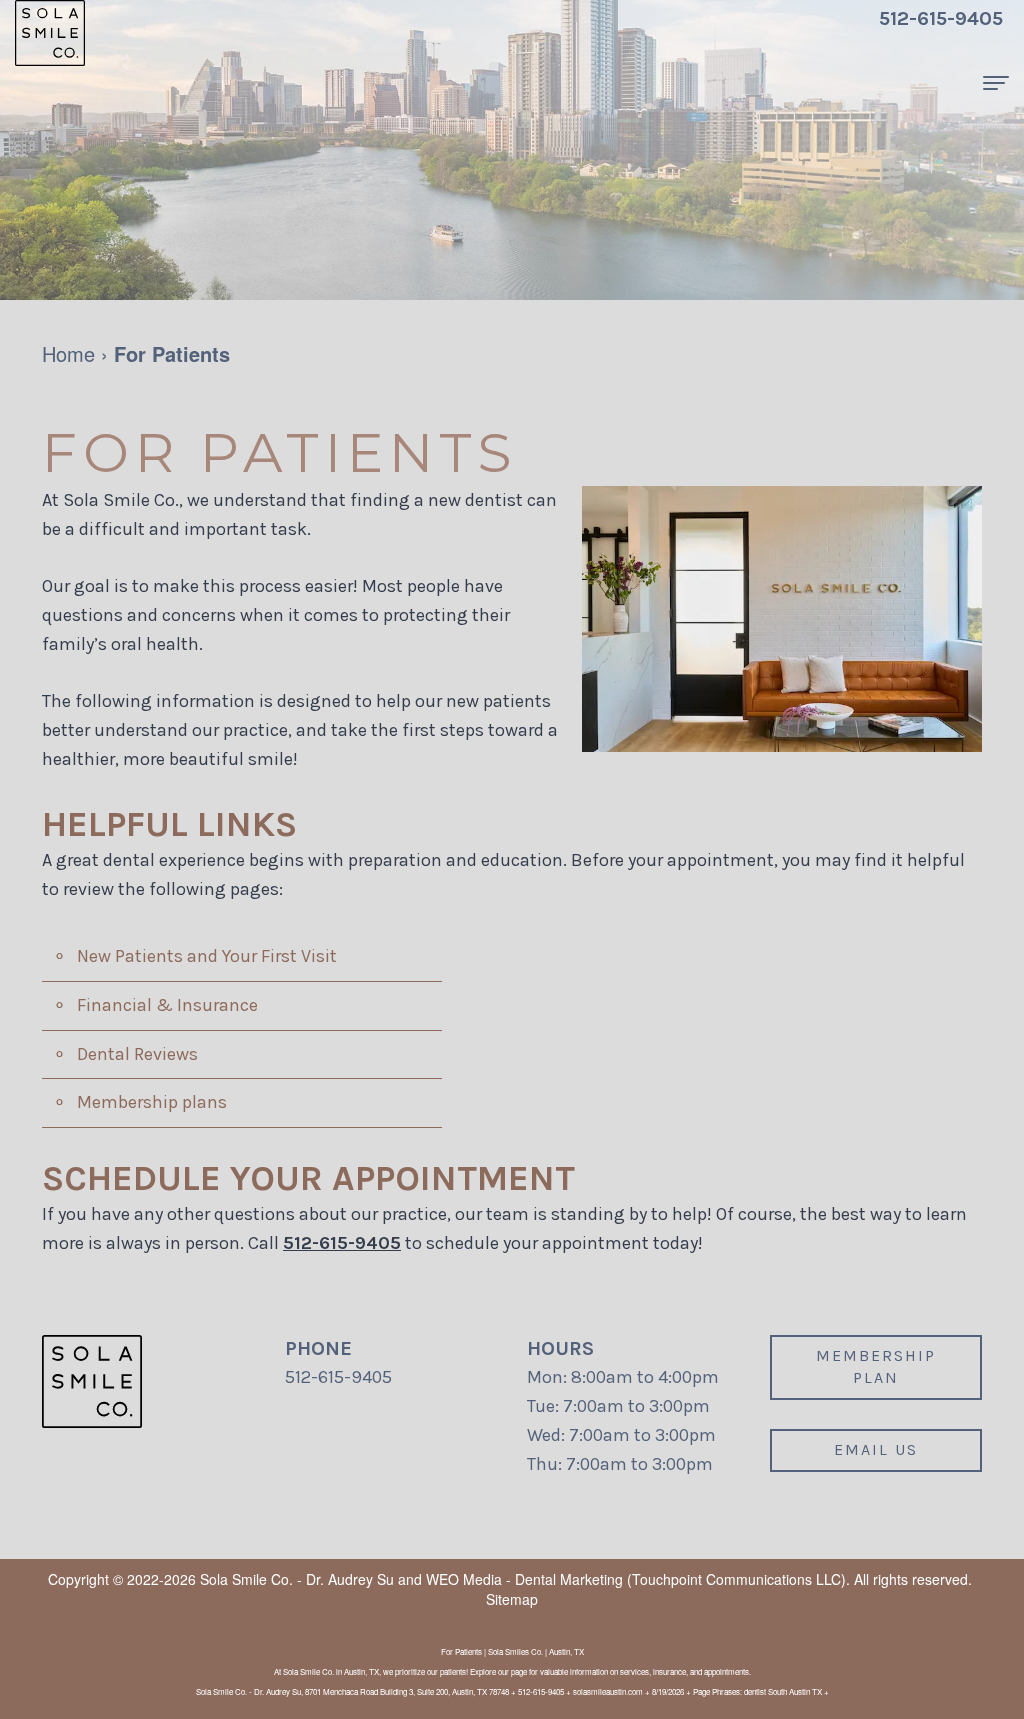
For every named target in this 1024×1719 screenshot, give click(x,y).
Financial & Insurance (167, 1005)
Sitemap (512, 1599)
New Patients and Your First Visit (207, 956)
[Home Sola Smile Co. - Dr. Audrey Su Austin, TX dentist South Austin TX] (50, 33)
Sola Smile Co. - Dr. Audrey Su (297, 1579)
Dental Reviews (137, 1054)
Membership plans (152, 1102)
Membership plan (876, 1367)
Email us (876, 1449)
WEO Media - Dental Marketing (524, 1579)
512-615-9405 (342, 1243)
